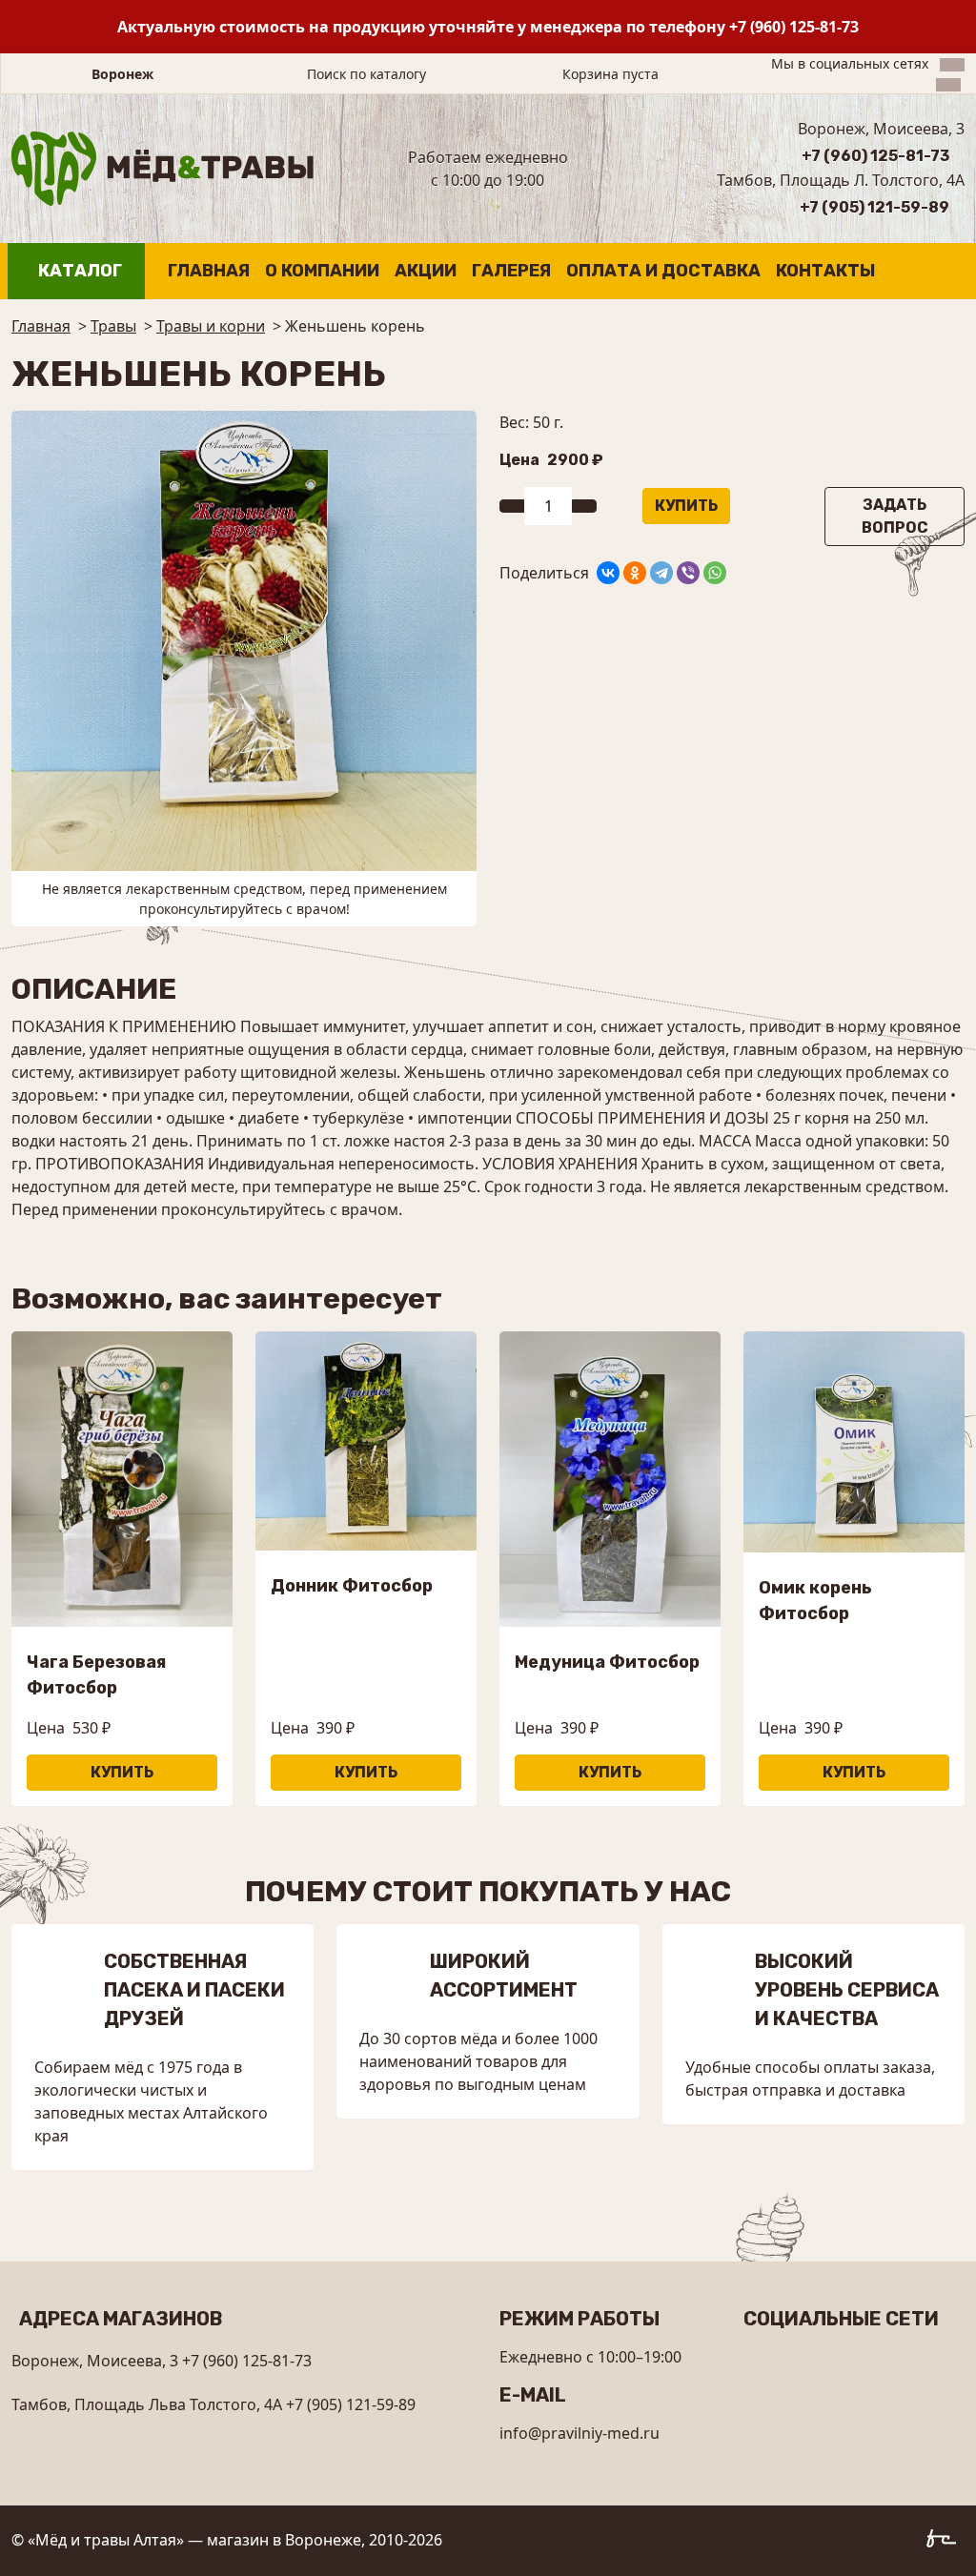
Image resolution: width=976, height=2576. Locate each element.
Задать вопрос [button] (895, 516)
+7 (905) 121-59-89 (874, 207)
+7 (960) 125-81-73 (794, 27)
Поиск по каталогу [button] (366, 74)
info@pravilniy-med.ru (579, 2433)
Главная (209, 271)
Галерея (511, 271)
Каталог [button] (80, 271)
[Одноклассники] (635, 573)
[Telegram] (661, 573)
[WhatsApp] (715, 573)
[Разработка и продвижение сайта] (945, 2542)
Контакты (825, 271)
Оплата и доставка (663, 271)
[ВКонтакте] (608, 573)
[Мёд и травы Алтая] (163, 167)
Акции (426, 271)
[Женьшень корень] (244, 639)
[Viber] (688, 573)
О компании (322, 271)
